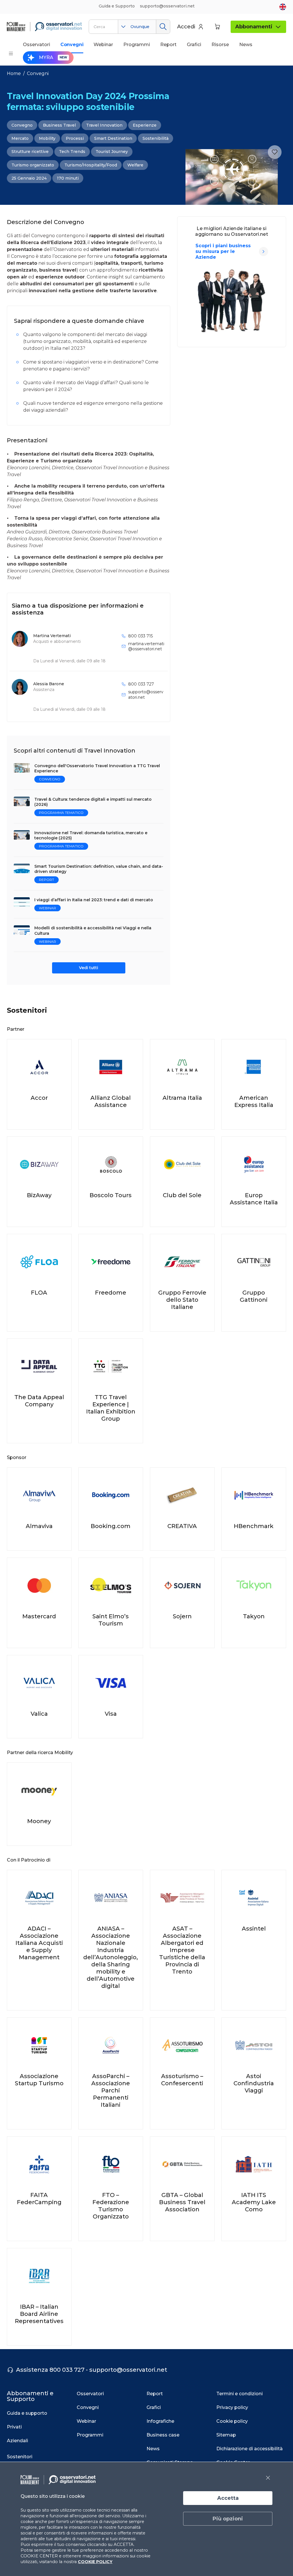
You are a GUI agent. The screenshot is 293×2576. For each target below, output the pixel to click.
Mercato (20, 138)
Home (14, 73)
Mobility (47, 138)
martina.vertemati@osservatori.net (146, 646)
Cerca (163, 27)
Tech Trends (72, 152)
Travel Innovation (104, 125)
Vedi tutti (89, 968)
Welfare (135, 165)
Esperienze (145, 125)
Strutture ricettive (30, 152)
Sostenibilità (156, 138)
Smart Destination (113, 138)
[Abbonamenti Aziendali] (264, 252)
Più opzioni (228, 2519)
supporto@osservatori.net (146, 694)
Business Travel (59, 125)
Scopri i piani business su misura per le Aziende (223, 251)
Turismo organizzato (33, 165)
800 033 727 (141, 684)
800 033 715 (140, 636)
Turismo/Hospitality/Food (91, 165)
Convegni (38, 73)
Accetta (228, 2498)
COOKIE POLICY (95, 2562)
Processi (75, 138)
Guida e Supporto (117, 6)
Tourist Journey (112, 152)
